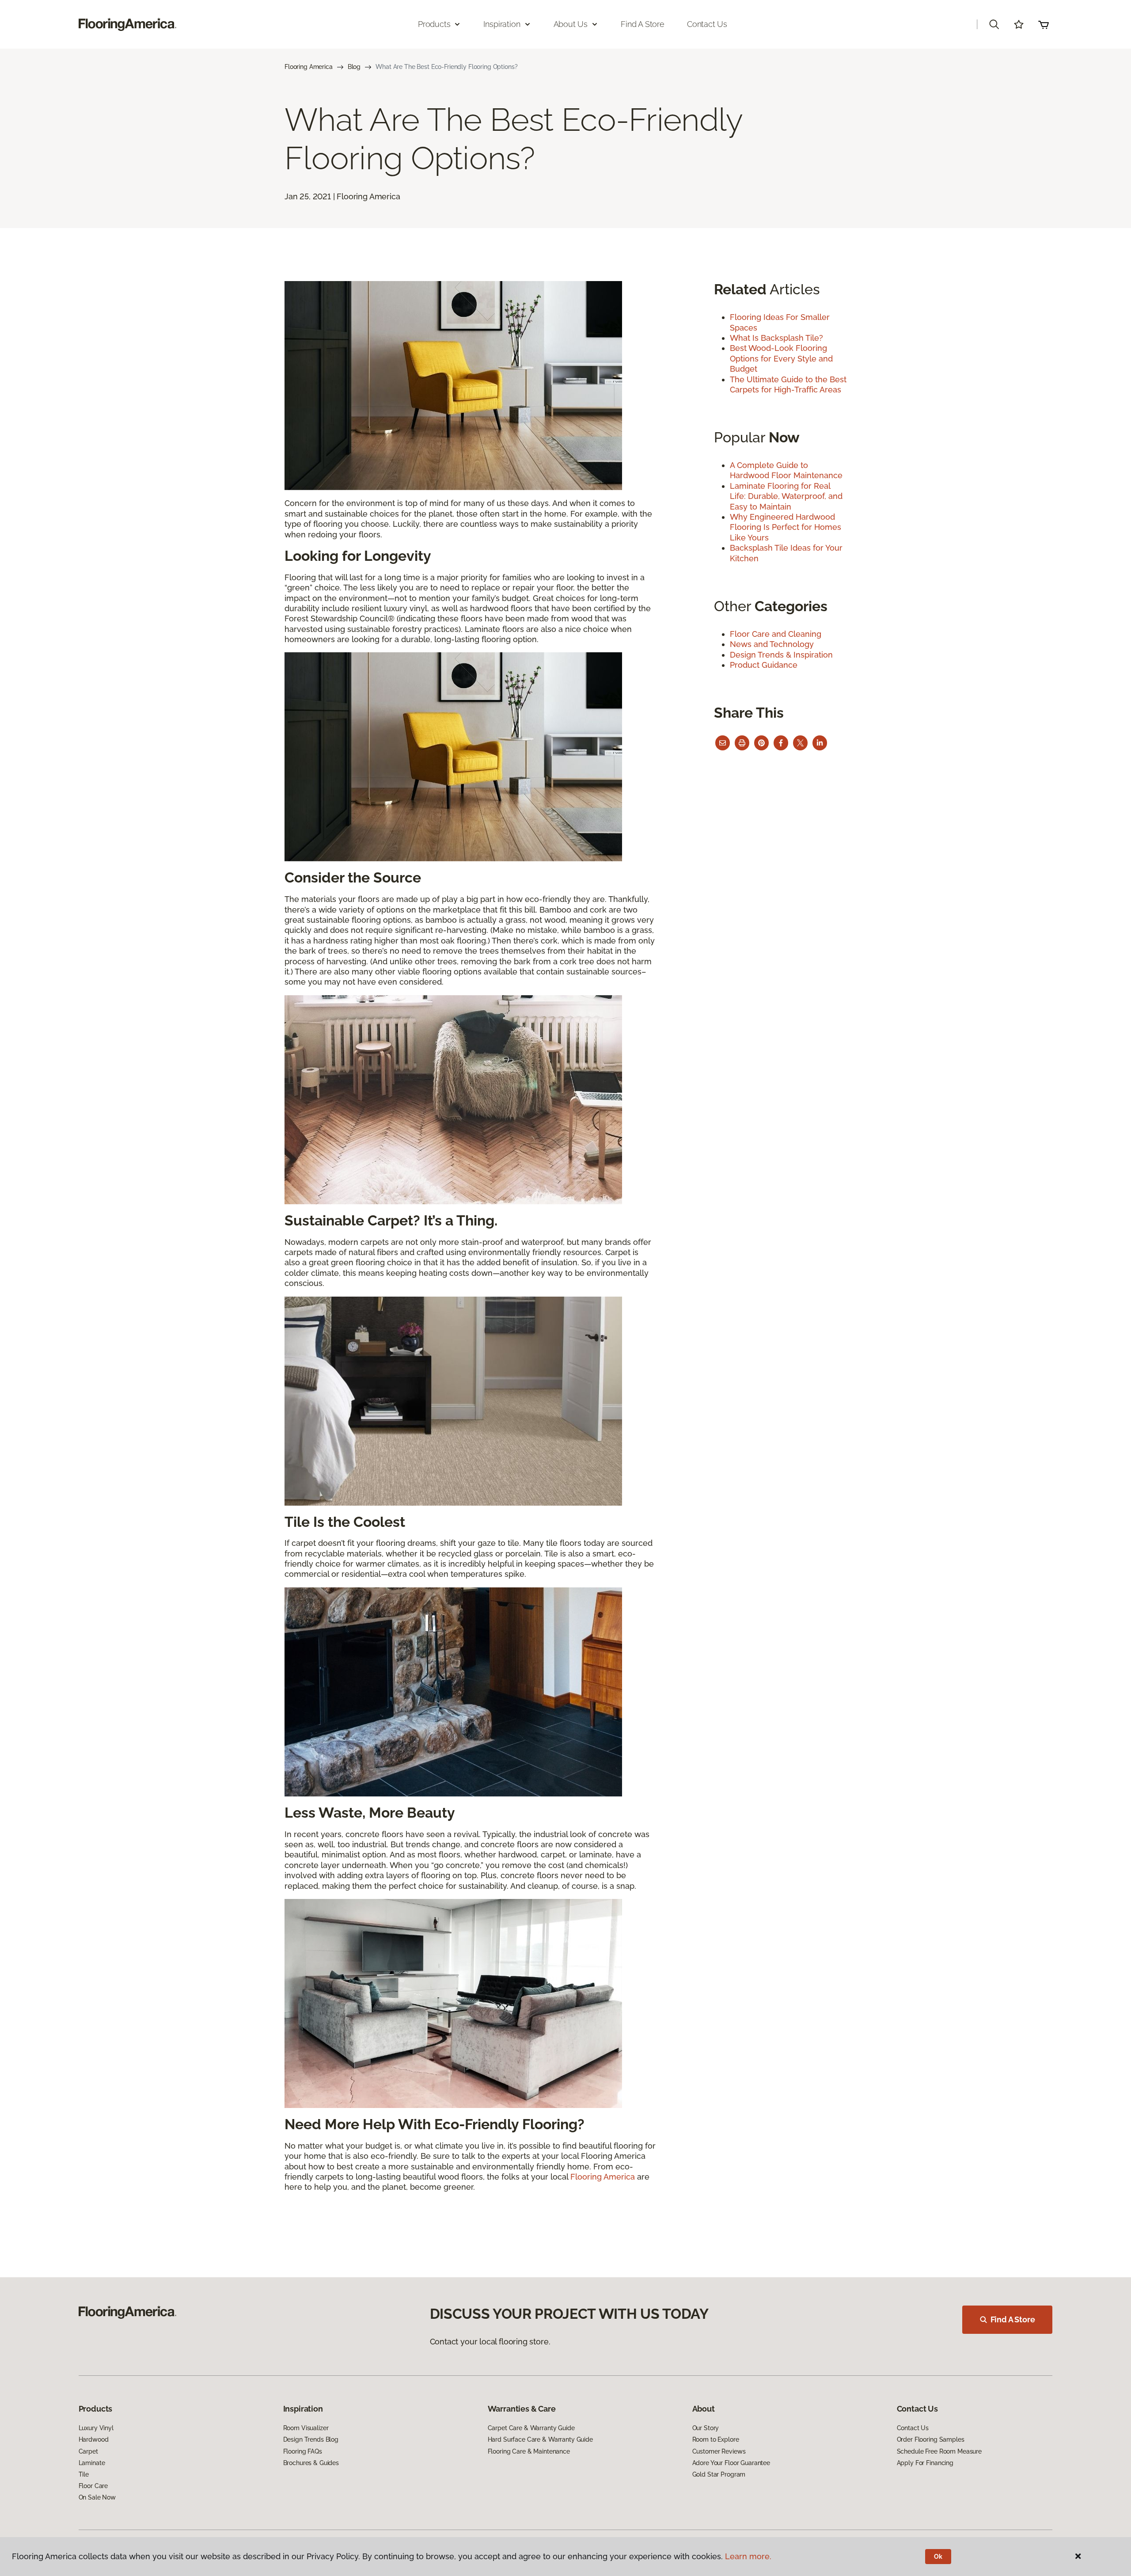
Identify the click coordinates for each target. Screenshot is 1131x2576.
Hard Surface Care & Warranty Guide (540, 2439)
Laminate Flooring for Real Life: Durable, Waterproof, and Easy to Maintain (786, 496)
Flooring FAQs (303, 2451)
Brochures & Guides (311, 2463)
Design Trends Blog (311, 2439)
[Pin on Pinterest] (761, 743)
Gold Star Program (719, 2474)
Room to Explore (716, 2439)
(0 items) (1044, 24)
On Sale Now (97, 2497)
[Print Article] (742, 743)
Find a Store (643, 24)
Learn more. (748, 2556)
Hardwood (94, 2439)
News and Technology (772, 644)
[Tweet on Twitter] (800, 743)
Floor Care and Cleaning (776, 634)
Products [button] (434, 24)
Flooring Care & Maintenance (529, 2451)
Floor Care (93, 2486)
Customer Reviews (719, 2451)
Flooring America (309, 67)
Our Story (706, 2428)
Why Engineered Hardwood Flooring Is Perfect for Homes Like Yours (786, 527)
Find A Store (1013, 2319)
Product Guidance (764, 665)
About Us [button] (571, 24)
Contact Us (707, 24)
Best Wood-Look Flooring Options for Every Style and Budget (781, 358)
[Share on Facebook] (781, 743)
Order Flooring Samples (931, 2439)
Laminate (92, 2463)
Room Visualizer (306, 2428)
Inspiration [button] (502, 24)
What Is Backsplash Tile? (776, 338)
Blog (354, 67)
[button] (994, 24)
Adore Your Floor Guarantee (731, 2463)
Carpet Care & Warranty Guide (531, 2428)
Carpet (88, 2451)
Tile (84, 2474)
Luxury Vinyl (96, 2428)
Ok (938, 2557)
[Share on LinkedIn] (820, 743)
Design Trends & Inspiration (781, 655)
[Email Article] (723, 743)
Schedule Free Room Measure (939, 2451)
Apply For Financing (925, 2463)
